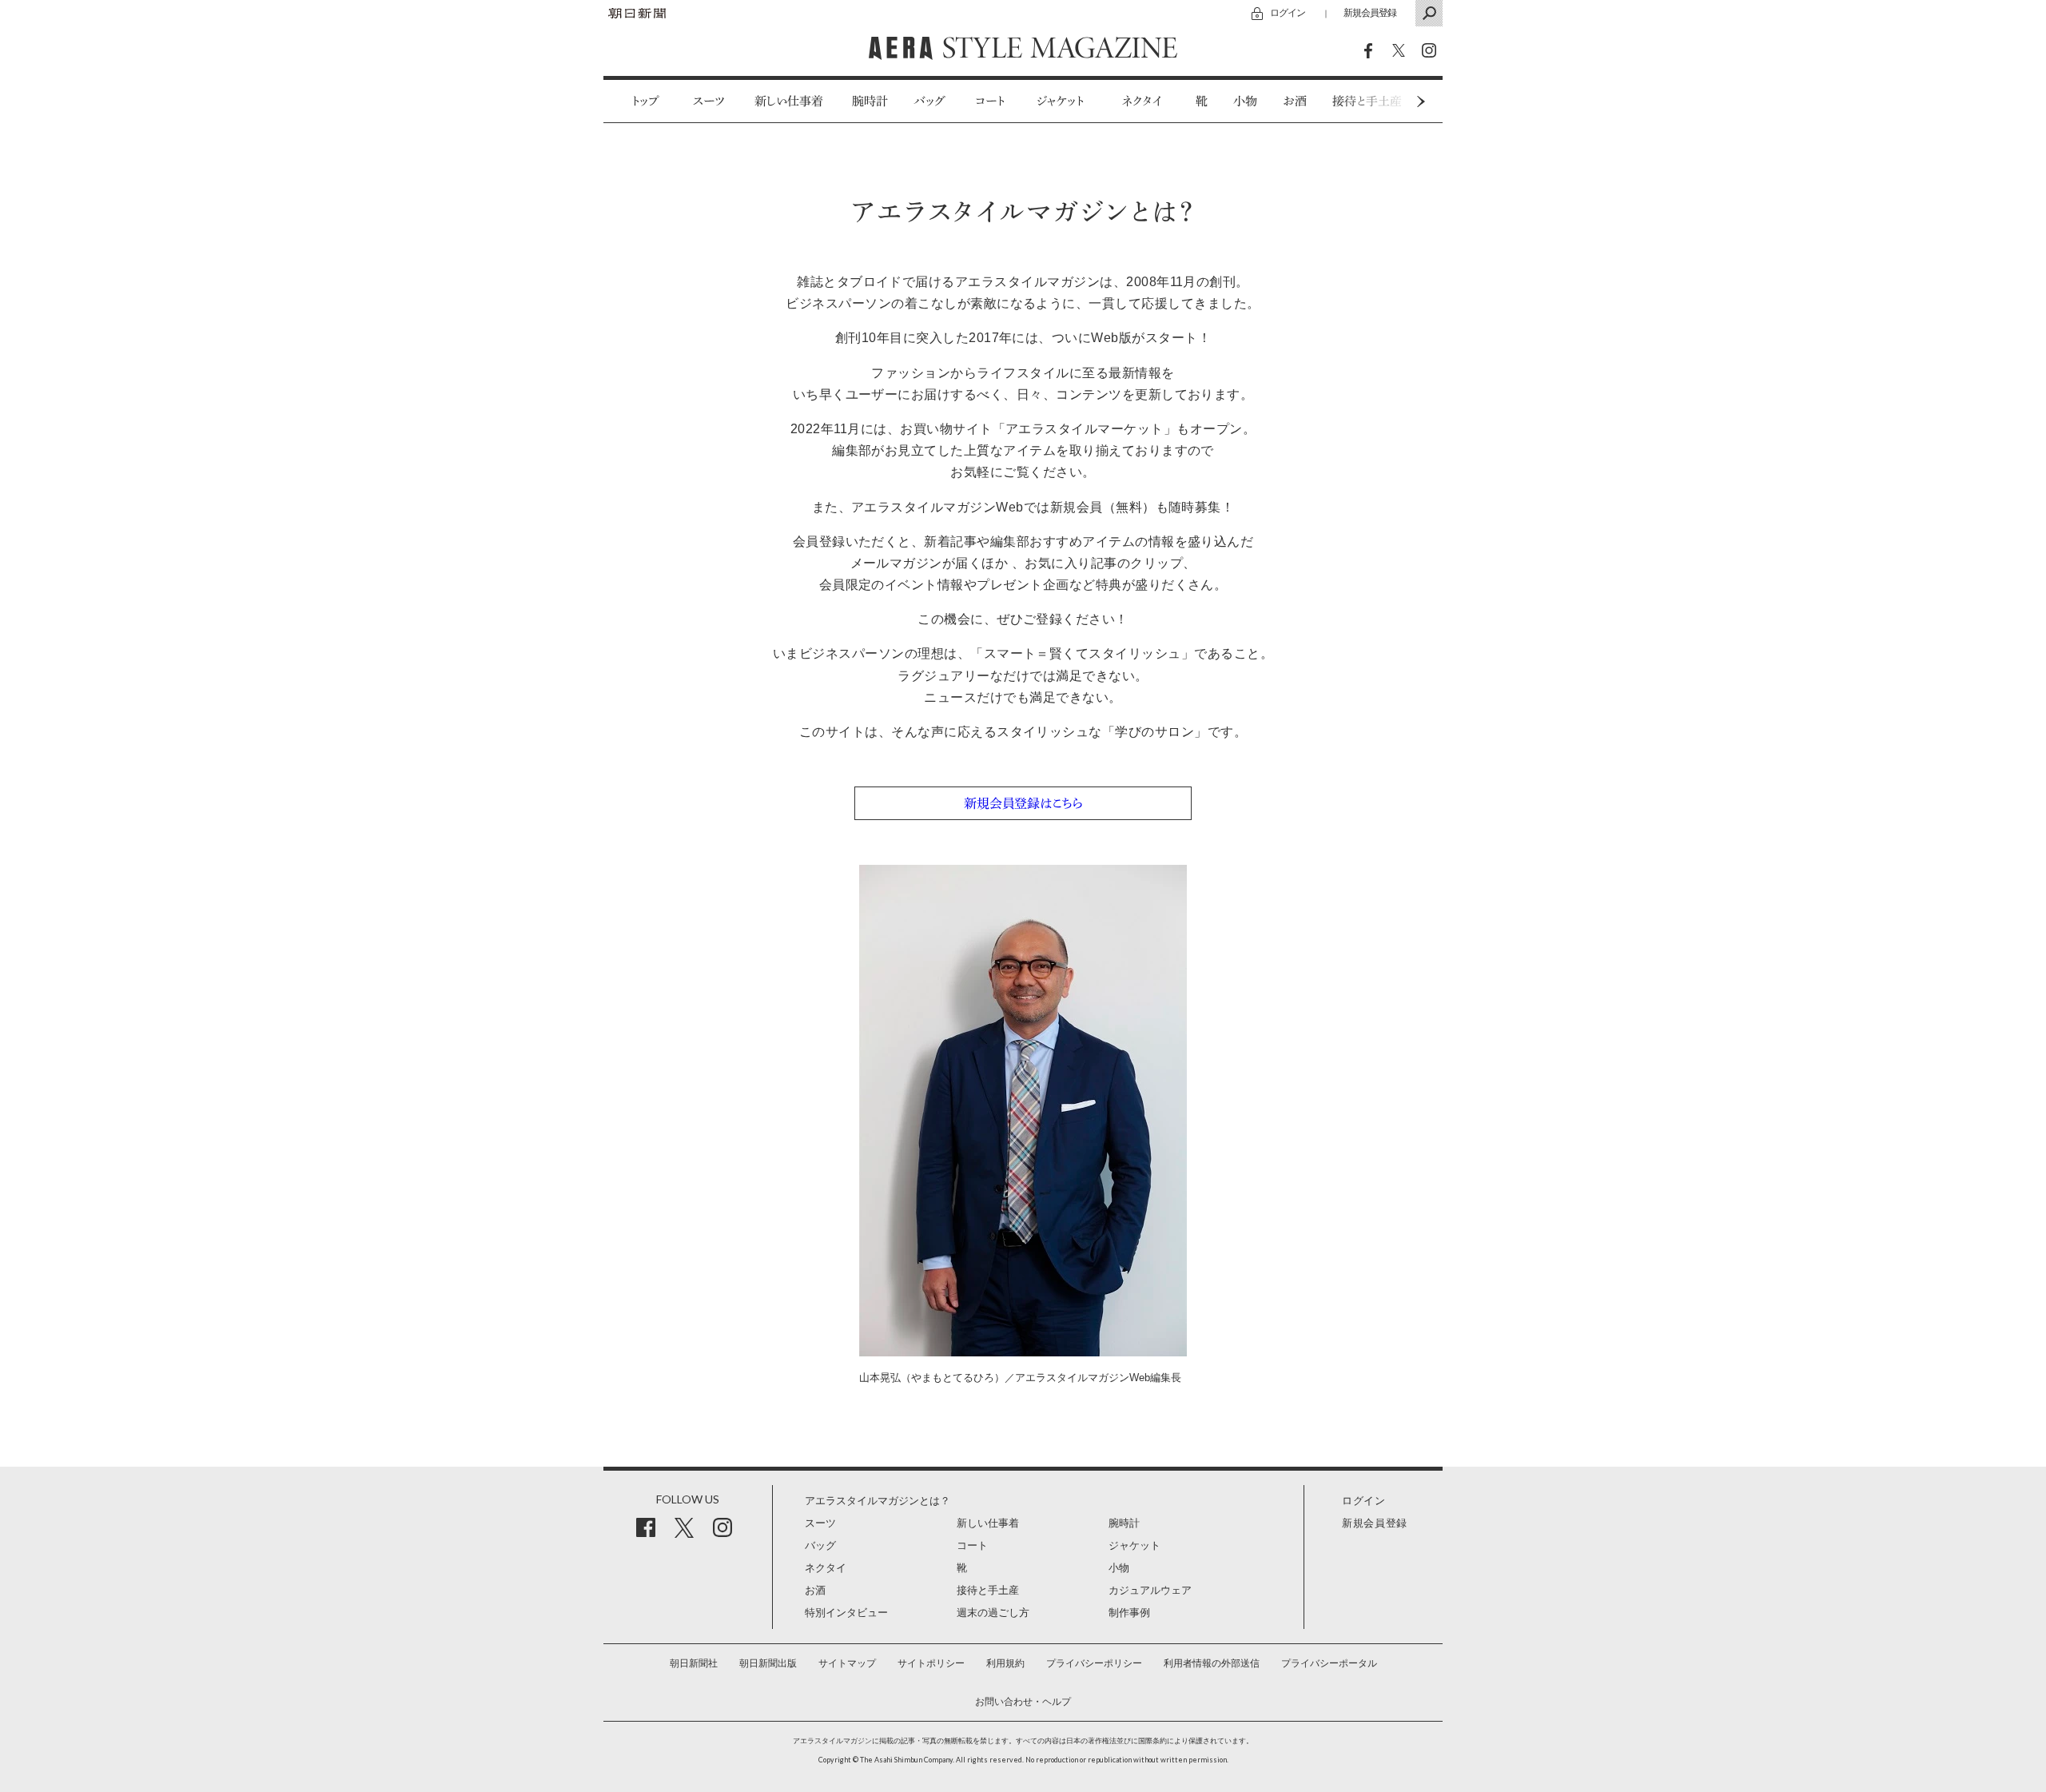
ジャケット (1060, 101)
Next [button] (1391, 101)
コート (990, 101)
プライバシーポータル (1329, 1663)
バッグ (929, 101)
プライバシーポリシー (1094, 1663)
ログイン (1288, 12)
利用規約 (1005, 1663)
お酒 (1295, 101)
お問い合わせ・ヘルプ (1023, 1702)
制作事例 (1129, 1613)
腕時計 (870, 101)
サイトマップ (847, 1663)
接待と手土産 (988, 1590)
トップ (645, 101)
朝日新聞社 (694, 1663)
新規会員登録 (1370, 12)
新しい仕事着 (789, 101)
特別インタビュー (846, 1613)
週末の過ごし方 (993, 1613)
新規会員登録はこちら (1023, 803)
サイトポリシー (931, 1663)
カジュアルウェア (1150, 1590)
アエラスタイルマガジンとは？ (878, 1501)
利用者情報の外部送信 (1212, 1663)
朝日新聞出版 (768, 1663)
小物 (1245, 101)
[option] (637, 101)
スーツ (709, 101)
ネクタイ (1142, 101)
